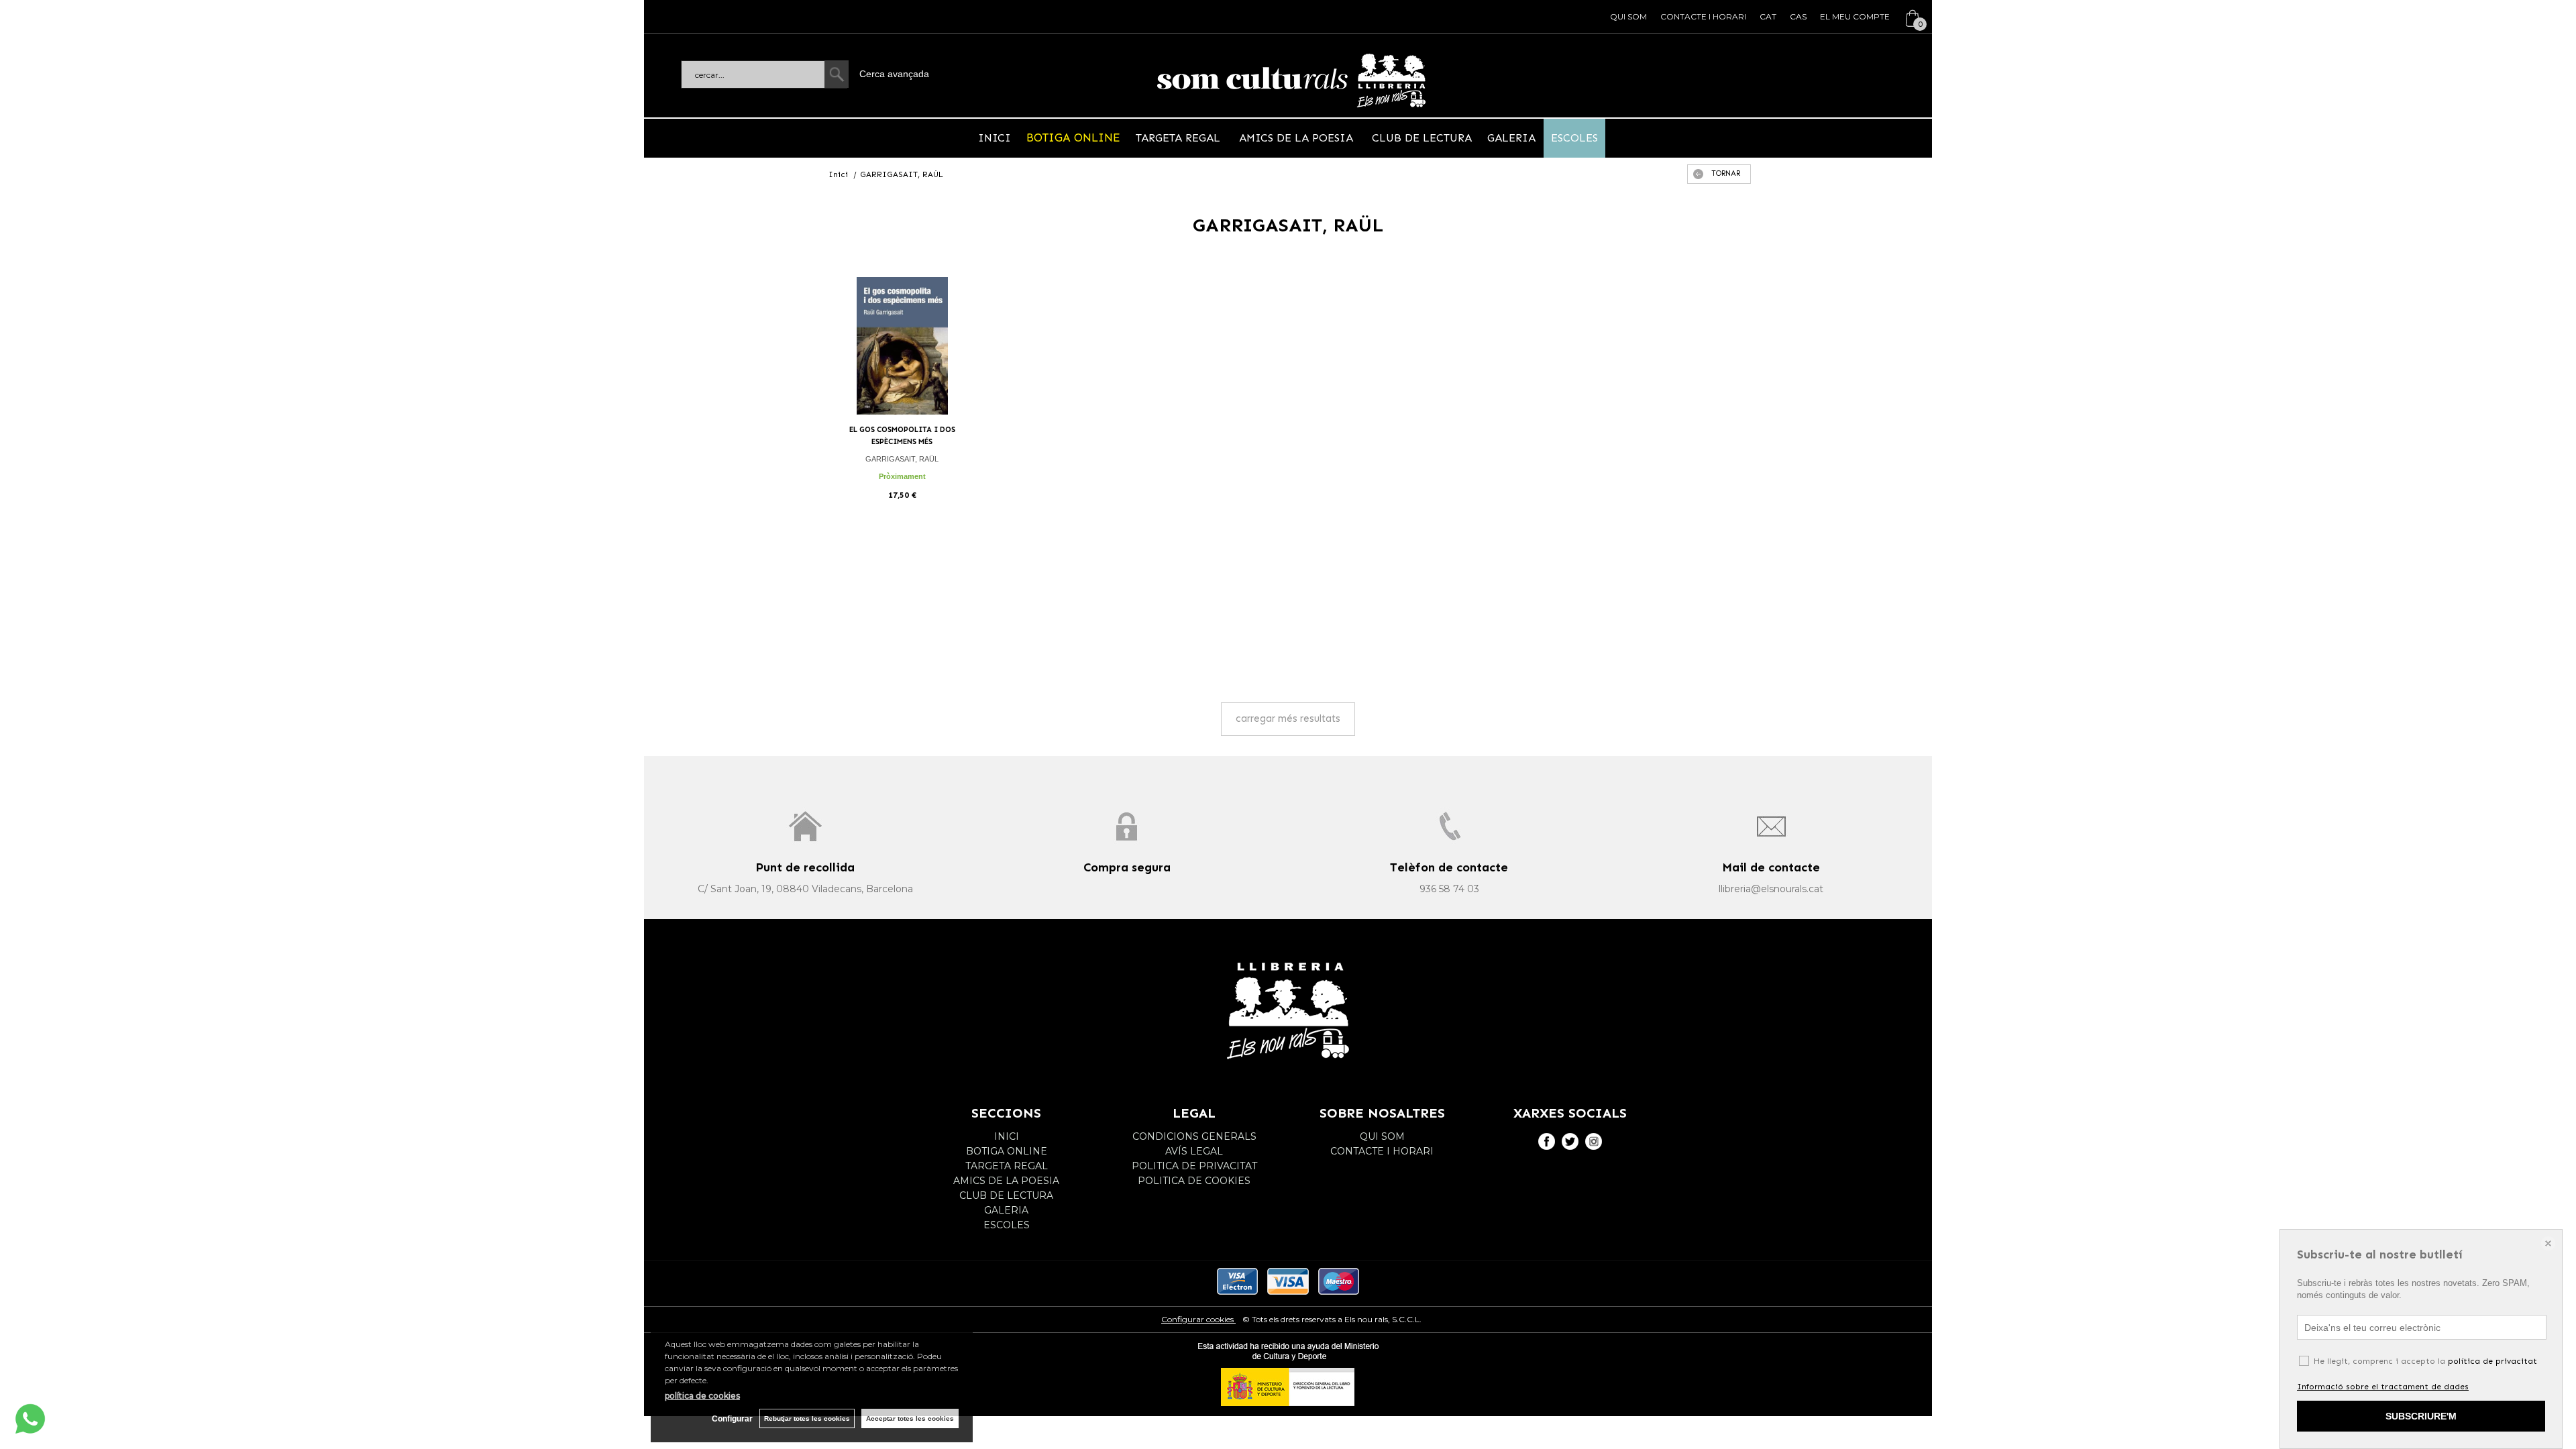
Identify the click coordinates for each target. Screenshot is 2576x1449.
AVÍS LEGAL (1194, 1151)
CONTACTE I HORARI (1703, 16)
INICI (995, 138)
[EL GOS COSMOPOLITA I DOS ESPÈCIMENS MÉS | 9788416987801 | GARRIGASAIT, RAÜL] (902, 346)
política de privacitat (2492, 1361)
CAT (1768, 16)
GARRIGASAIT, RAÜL (902, 459)
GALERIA (1511, 138)
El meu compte (1855, 16)
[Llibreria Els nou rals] (1291, 80)
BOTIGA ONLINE (1073, 138)
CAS (1798, 16)
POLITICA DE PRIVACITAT (1194, 1166)
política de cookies (702, 1396)
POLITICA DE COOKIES (1194, 1181)
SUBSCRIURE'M (2421, 1416)
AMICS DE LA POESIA (1296, 138)
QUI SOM (1628, 16)
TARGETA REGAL (1180, 138)
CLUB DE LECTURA (1420, 138)
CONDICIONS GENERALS (1194, 1136)
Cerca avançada (894, 74)
